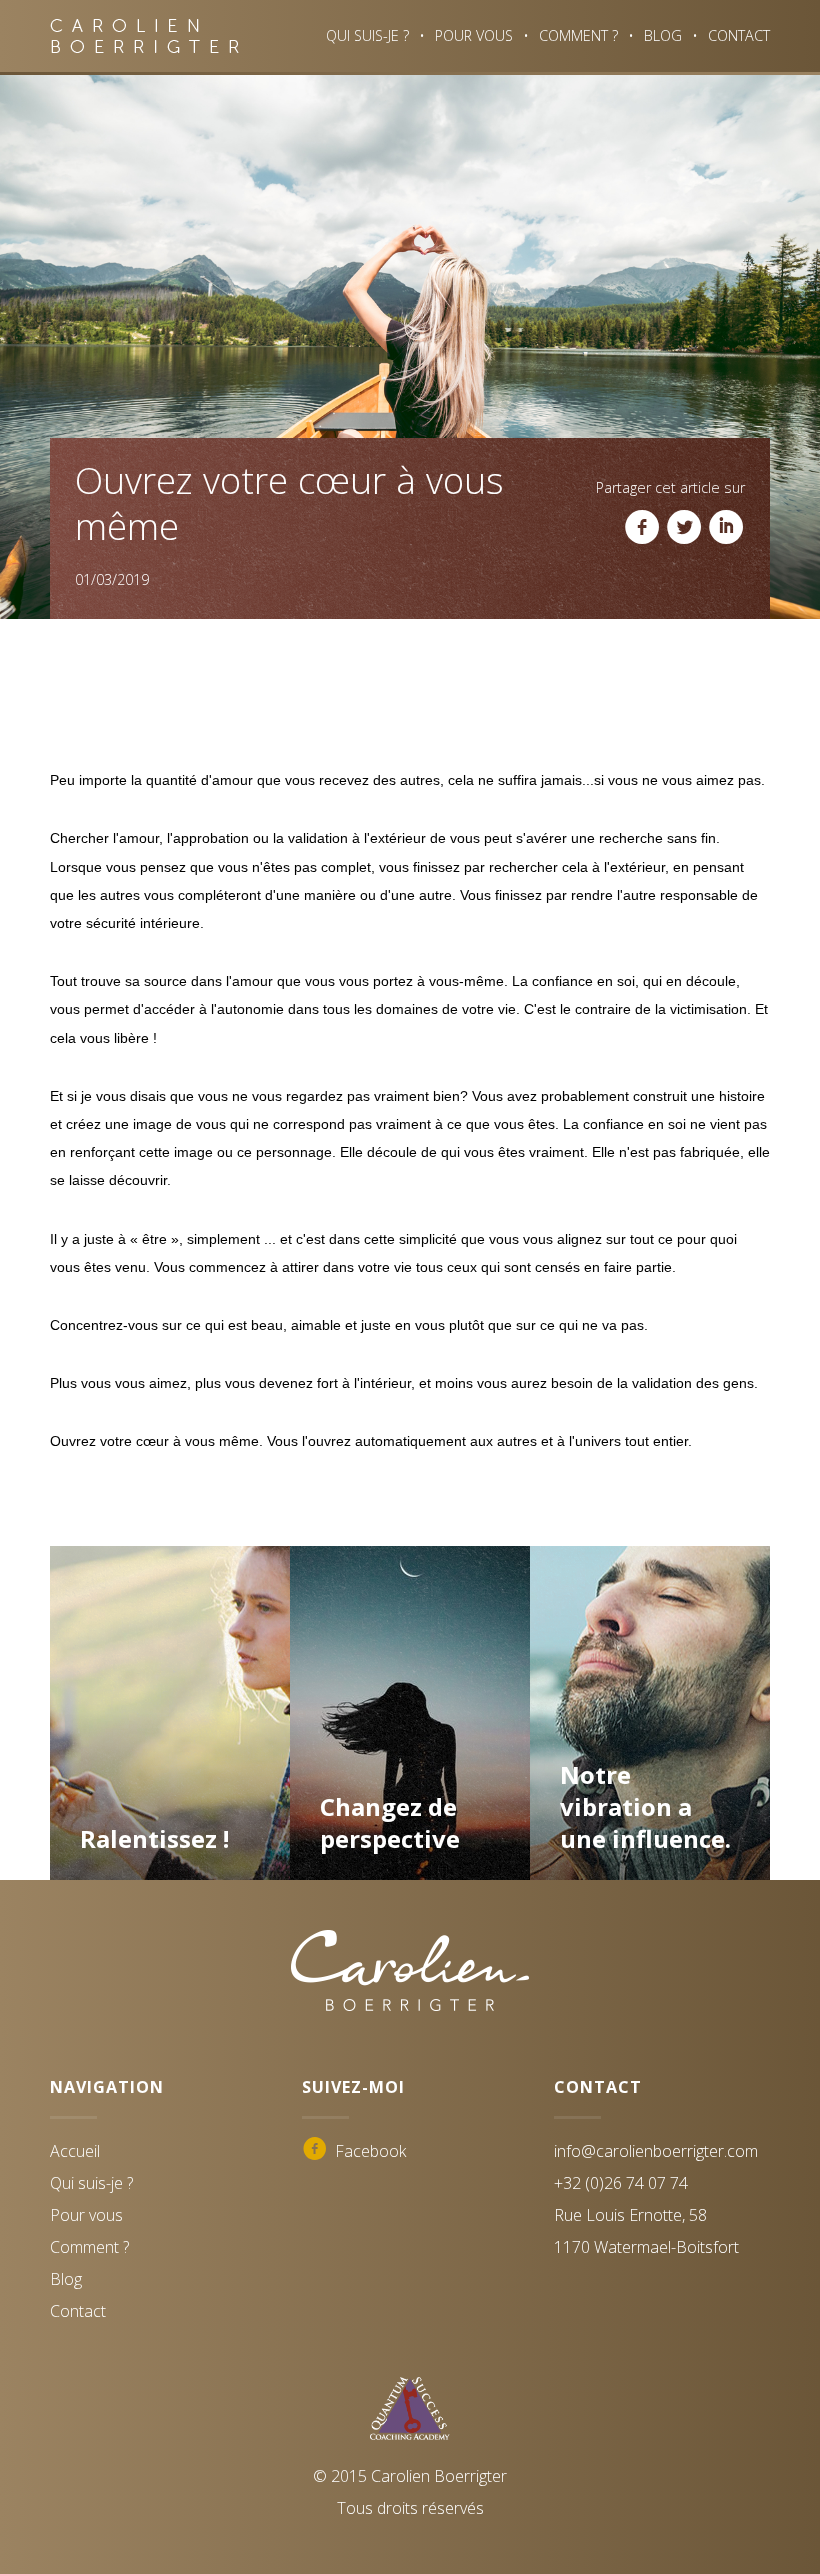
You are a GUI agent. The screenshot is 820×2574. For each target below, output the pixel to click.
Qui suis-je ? (367, 35)
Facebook (354, 2152)
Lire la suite (169, 1808)
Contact (739, 35)
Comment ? (578, 35)
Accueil (75, 2151)
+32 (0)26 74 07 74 (621, 2183)
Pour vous (474, 35)
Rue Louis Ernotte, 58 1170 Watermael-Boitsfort (646, 2231)
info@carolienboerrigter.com (656, 2151)
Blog (663, 35)
